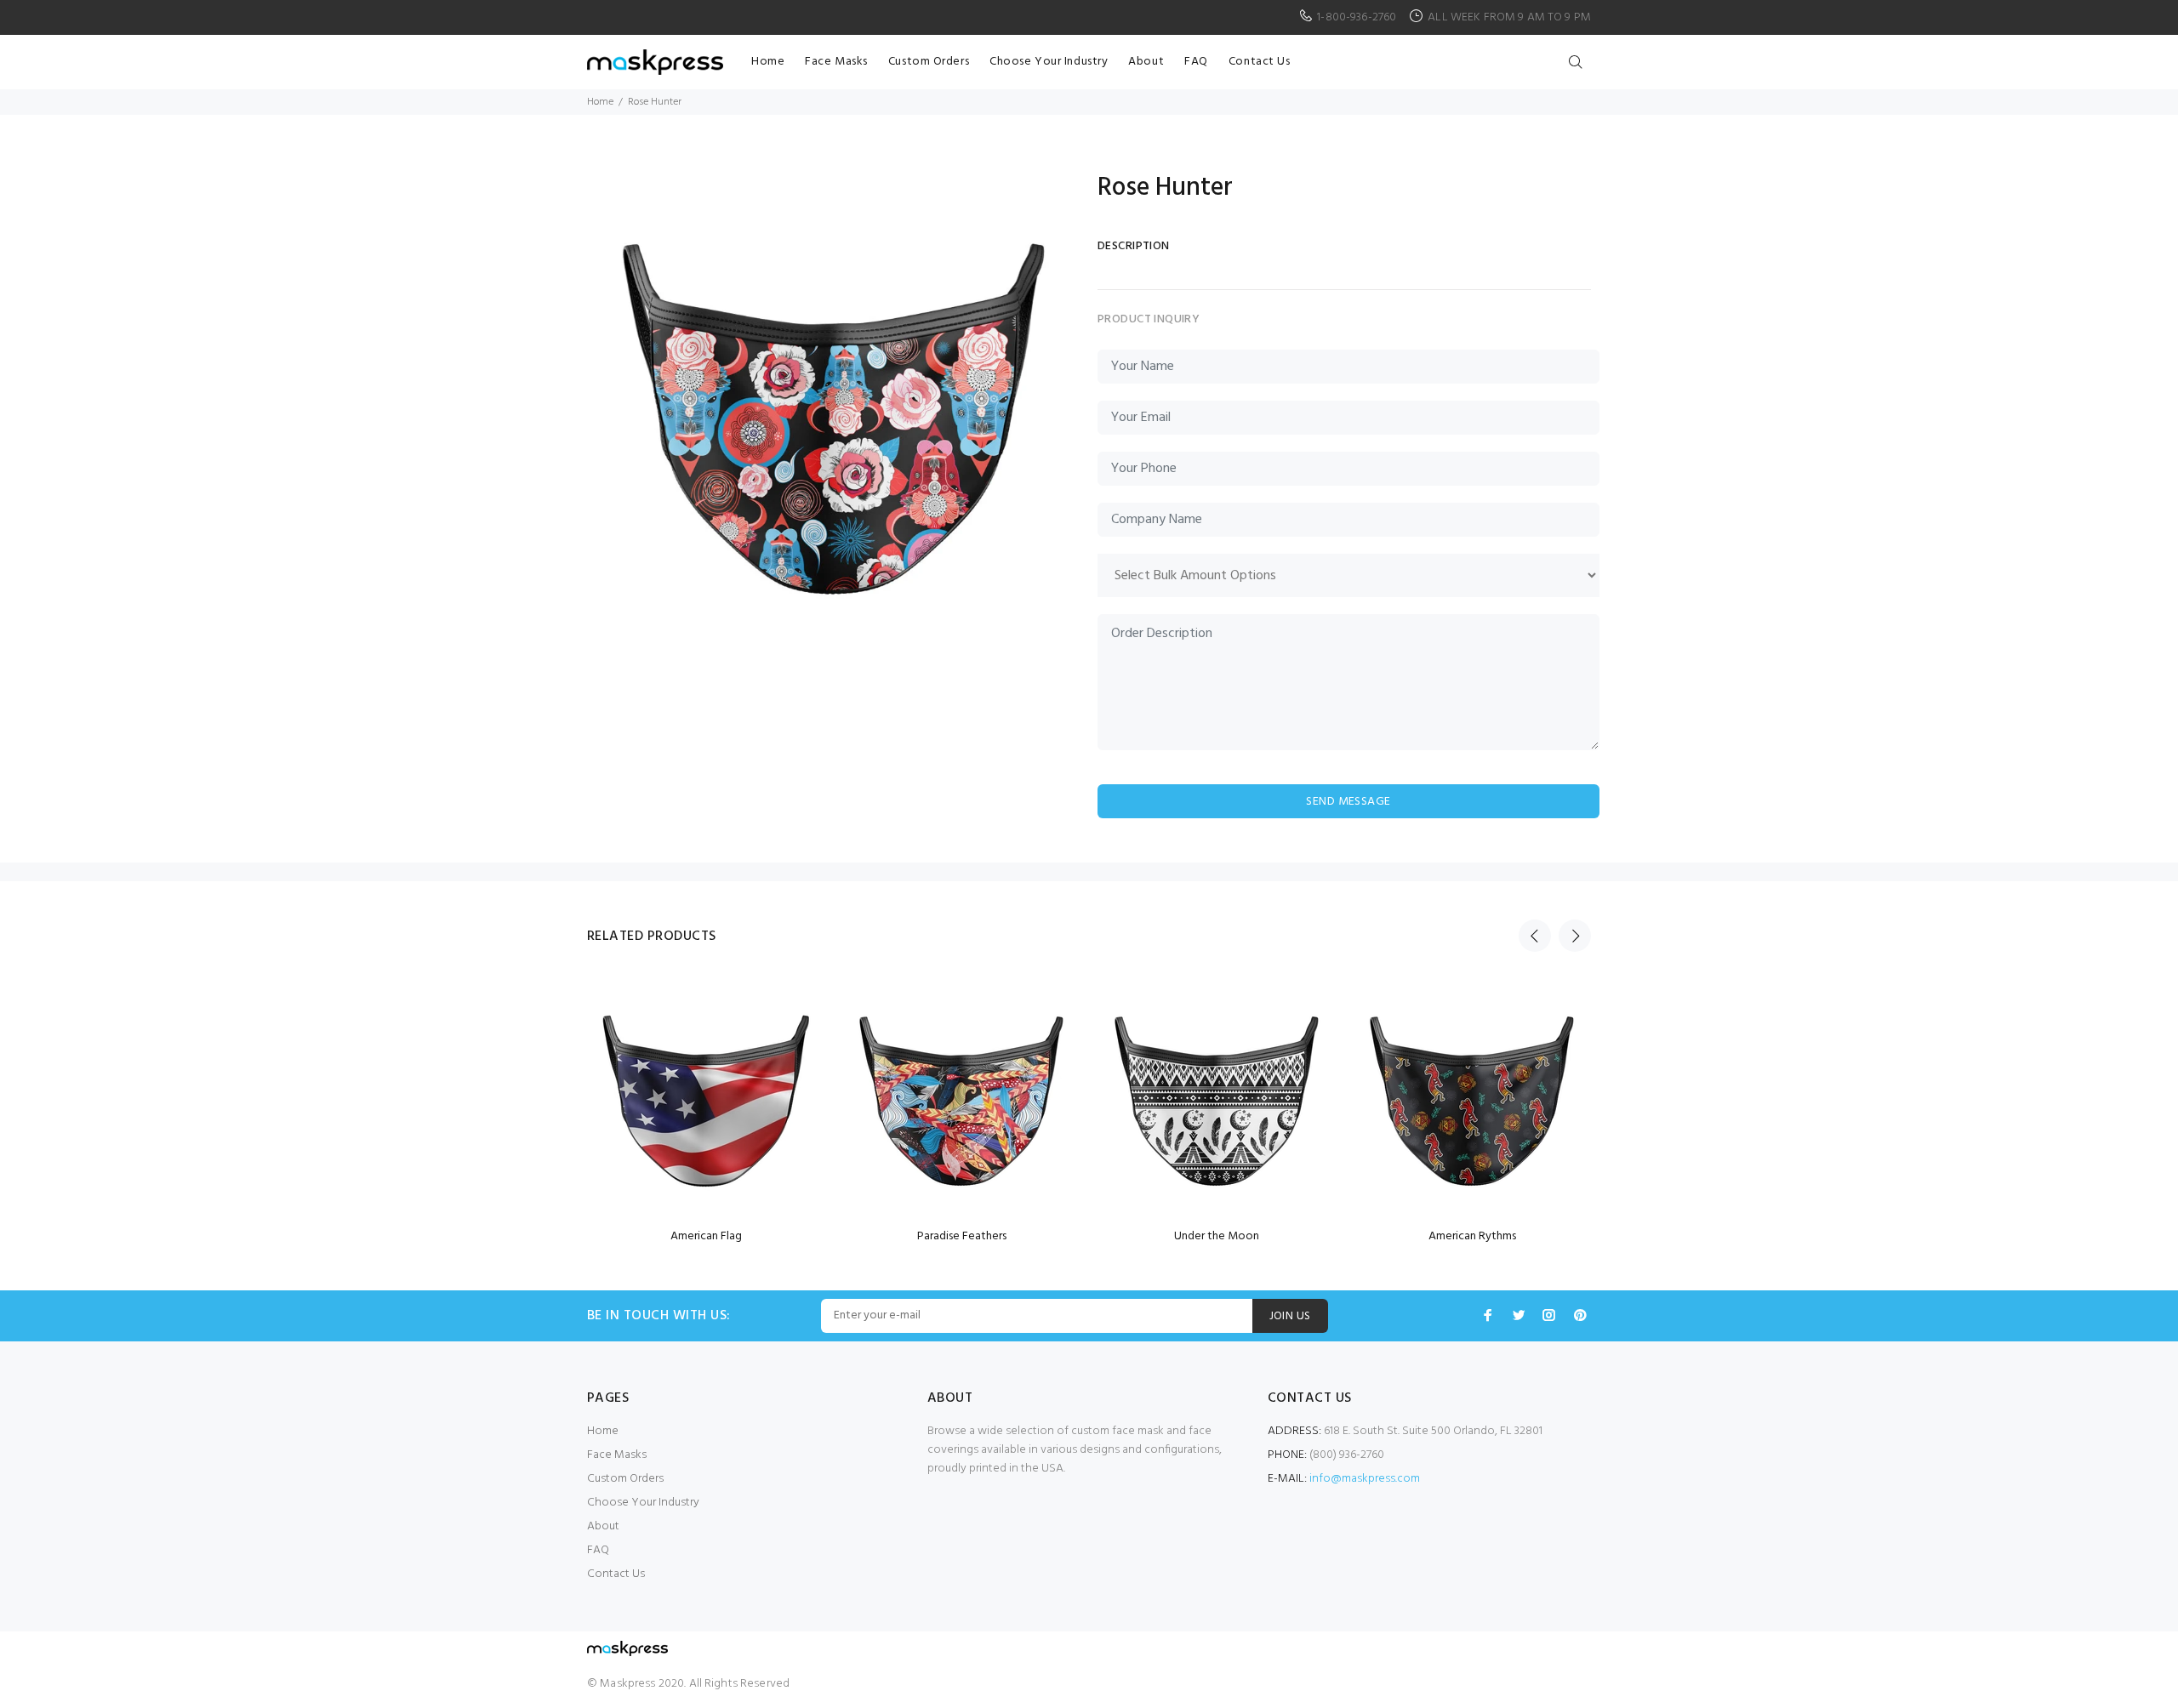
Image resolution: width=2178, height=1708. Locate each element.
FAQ (598, 1550)
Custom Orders (625, 1479)
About (603, 1526)
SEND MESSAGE (1348, 802)
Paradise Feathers (962, 1236)
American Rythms (1472, 1236)
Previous (1535, 936)
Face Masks (617, 1455)
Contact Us (616, 1574)
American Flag (706, 1236)
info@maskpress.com (1365, 1479)
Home (600, 102)
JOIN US (1290, 1316)
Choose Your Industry (643, 1503)
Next (1575, 936)
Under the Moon (1217, 1236)
